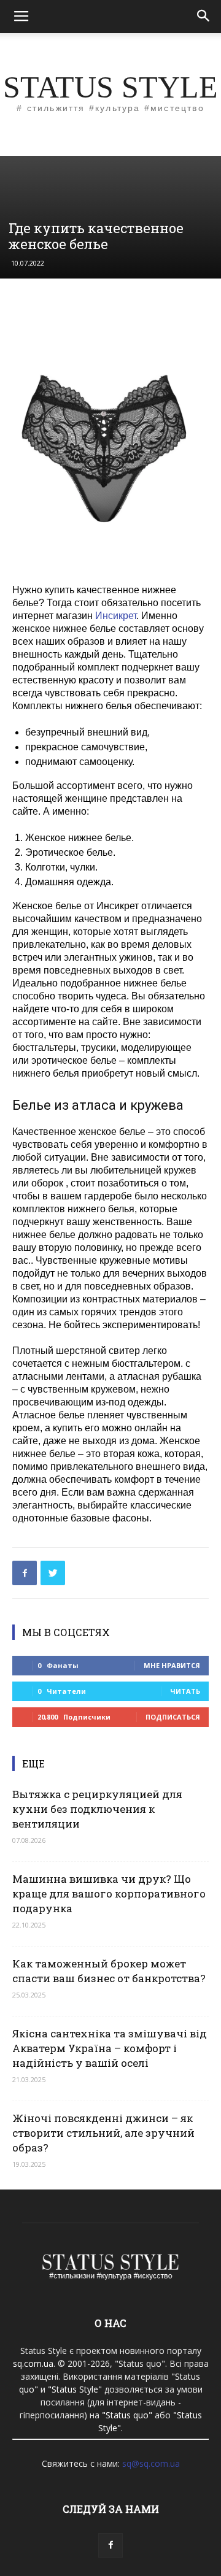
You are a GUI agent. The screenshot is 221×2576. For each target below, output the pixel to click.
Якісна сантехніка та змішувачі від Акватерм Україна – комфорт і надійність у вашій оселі (110, 2048)
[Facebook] (110, 2545)
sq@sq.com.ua (151, 2463)
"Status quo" (127, 2415)
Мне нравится (172, 1665)
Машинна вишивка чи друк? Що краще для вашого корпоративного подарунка (109, 1894)
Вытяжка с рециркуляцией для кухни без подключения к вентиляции (97, 1809)
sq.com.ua (33, 2363)
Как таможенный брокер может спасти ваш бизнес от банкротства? (109, 1971)
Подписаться (173, 1717)
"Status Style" (75, 2389)
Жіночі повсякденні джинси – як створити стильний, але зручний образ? (103, 2133)
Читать (185, 1691)
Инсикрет (116, 616)
